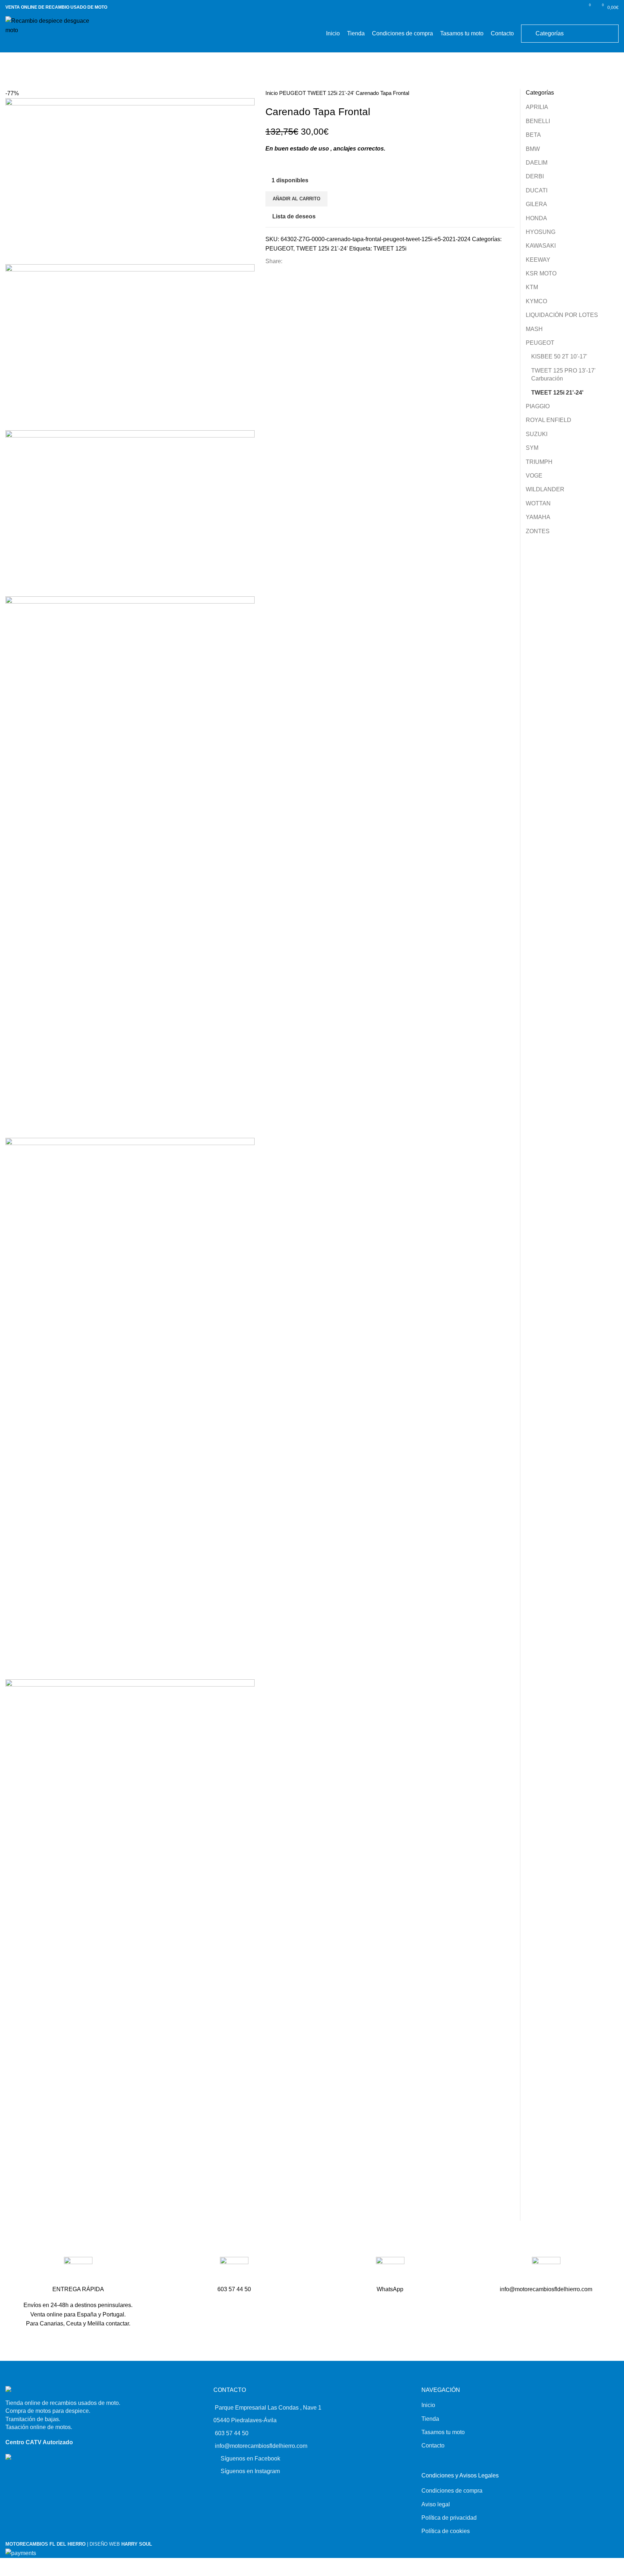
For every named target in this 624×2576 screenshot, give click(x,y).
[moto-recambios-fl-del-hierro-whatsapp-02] (390, 2271)
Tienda (430, 2419)
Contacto (433, 2446)
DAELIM (537, 163)
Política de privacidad (449, 2518)
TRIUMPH (539, 462)
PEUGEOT (293, 93)
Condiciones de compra (452, 2491)
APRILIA (537, 107)
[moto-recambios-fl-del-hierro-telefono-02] (234, 2271)
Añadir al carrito (296, 199)
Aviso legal (436, 2504)
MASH (534, 329)
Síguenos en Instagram (250, 2471)
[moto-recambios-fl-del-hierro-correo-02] (546, 2271)
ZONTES (538, 531)
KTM (532, 287)
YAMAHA (538, 517)
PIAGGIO (538, 406)
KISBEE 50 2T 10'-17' (559, 356)
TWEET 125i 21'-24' (331, 93)
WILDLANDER (545, 489)
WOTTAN (538, 503)
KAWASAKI (541, 246)
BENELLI (538, 121)
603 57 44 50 (232, 2433)
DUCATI (537, 190)
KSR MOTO (541, 273)
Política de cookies (446, 2531)
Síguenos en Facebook (250, 2458)
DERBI (535, 176)
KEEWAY (538, 260)
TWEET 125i (390, 249)
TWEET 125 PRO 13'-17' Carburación (563, 375)
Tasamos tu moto (443, 2432)
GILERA (536, 204)
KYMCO (536, 301)
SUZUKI (537, 434)
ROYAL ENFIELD (549, 420)
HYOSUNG (541, 232)
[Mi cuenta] (576, 7)
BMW (533, 149)
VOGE (534, 476)
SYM (532, 448)
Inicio (272, 93)
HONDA (536, 218)
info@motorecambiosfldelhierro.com (261, 2446)
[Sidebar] (6, 2567)
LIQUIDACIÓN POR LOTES (562, 315)
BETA (533, 135)
